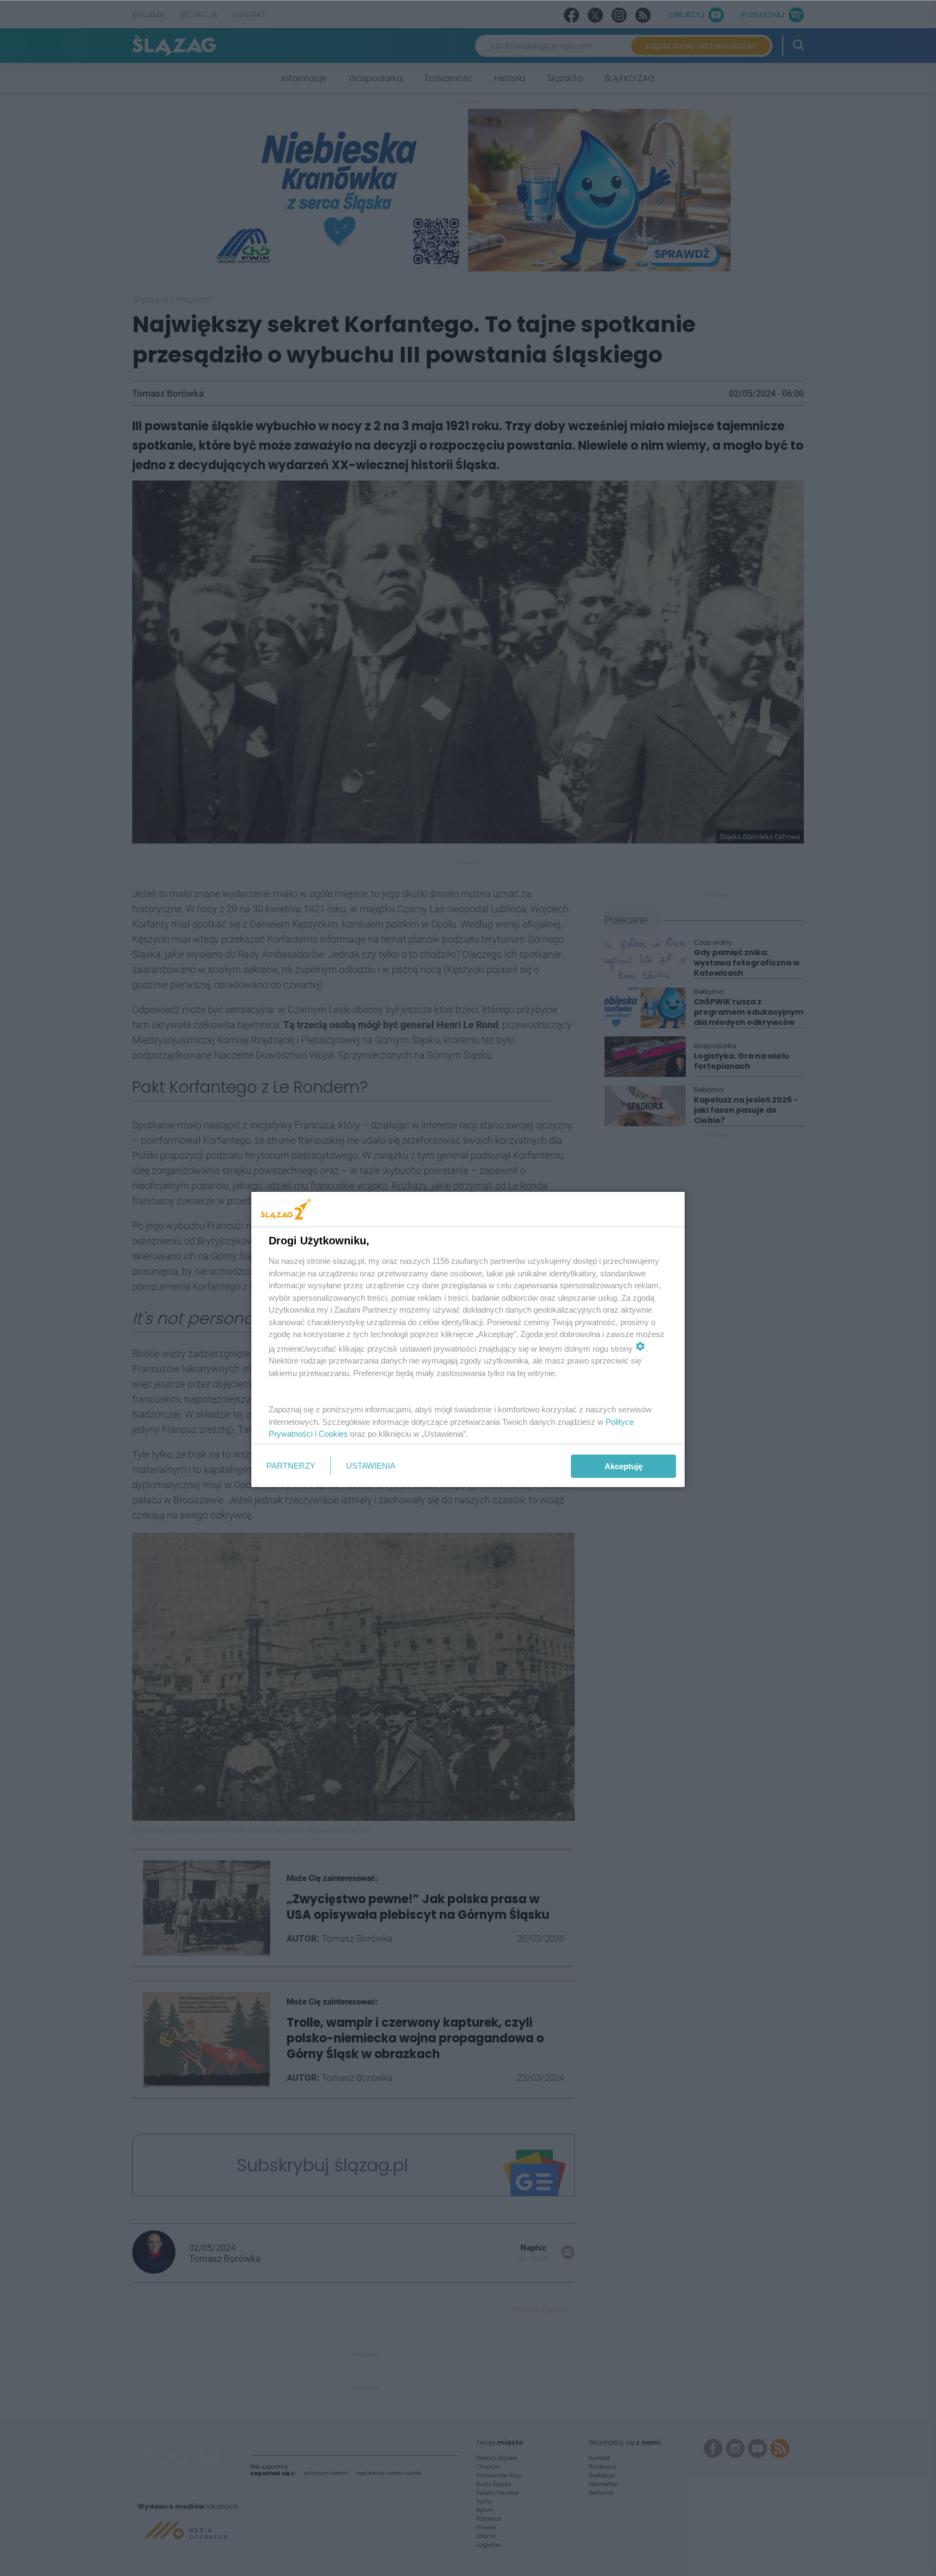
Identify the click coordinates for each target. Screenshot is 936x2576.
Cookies (333, 1434)
